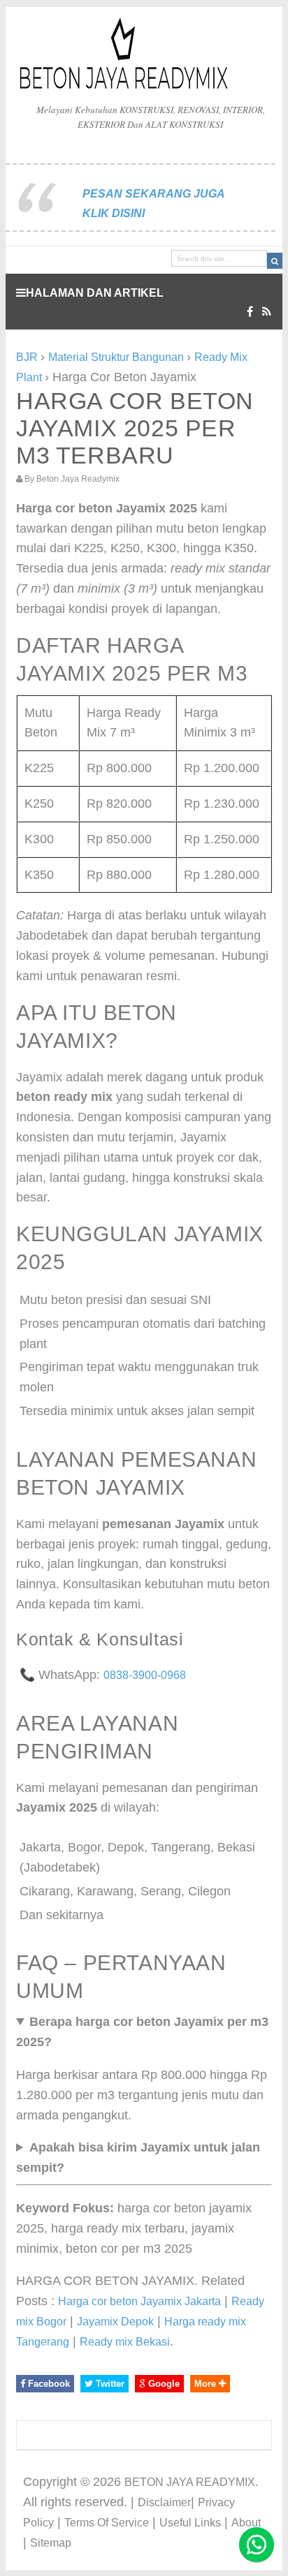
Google (163, 2384)
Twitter (109, 2384)
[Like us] (250, 312)
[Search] (275, 261)
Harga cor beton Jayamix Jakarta (139, 2301)
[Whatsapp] (257, 2545)
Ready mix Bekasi (125, 2342)
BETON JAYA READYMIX (190, 2482)
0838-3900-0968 (145, 1675)
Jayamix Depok (115, 2322)
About (246, 2523)
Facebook (48, 2384)
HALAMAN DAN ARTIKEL (95, 293)
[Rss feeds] (267, 312)
